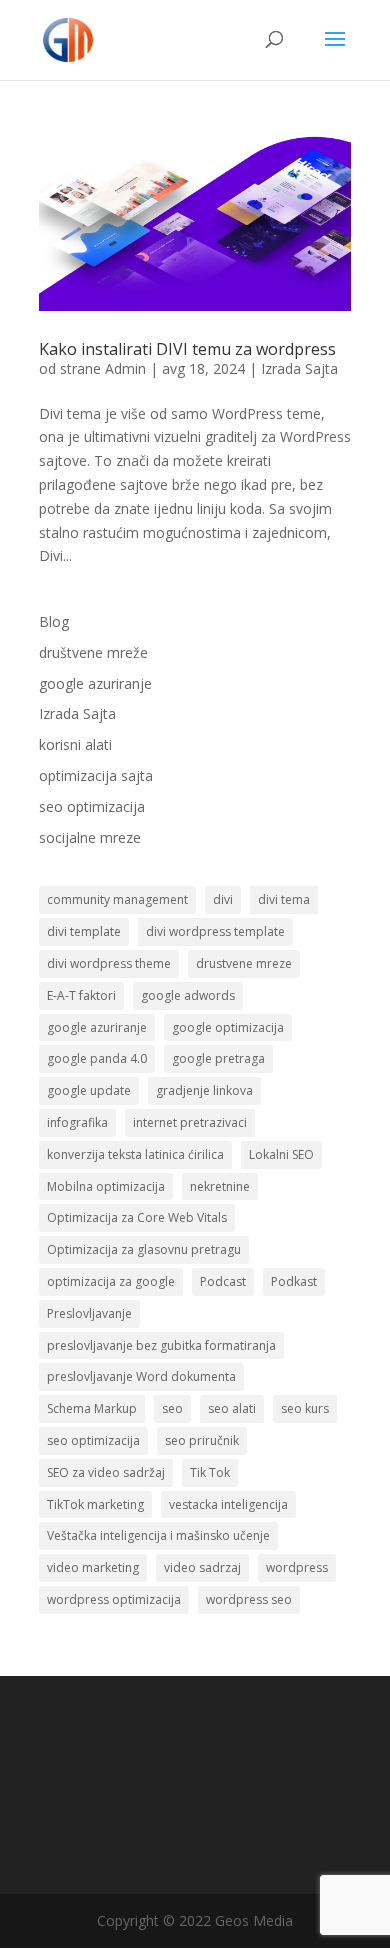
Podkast (294, 1281)
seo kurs (305, 1408)
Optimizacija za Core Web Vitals (137, 1217)
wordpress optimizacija (114, 1599)
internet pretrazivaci (190, 1122)
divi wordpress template (215, 931)
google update (89, 1090)
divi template (84, 931)
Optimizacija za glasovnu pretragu (144, 1249)
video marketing (93, 1567)
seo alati (232, 1408)
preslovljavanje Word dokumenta (141, 1376)
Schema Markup (92, 1408)
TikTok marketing (95, 1504)
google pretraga (218, 1058)
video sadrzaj (202, 1567)
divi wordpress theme (109, 963)
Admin (125, 368)
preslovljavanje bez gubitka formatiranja (161, 1345)
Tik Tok (210, 1472)
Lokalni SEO (281, 1154)
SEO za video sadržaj (106, 1472)
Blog (54, 621)
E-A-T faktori (81, 995)
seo (172, 1408)
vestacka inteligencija (228, 1504)
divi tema (284, 899)
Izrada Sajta (299, 368)
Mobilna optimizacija (106, 1186)
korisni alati (75, 744)
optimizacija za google (111, 1281)
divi (223, 899)
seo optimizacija (92, 806)
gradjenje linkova (204, 1090)
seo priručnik (202, 1440)
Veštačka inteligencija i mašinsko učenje (158, 1535)
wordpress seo (249, 1599)
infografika (77, 1122)
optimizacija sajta (96, 775)
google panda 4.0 (97, 1058)
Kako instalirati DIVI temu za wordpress (187, 349)
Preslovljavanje (89, 1313)
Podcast (223, 1281)
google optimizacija (228, 1027)
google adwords (188, 995)
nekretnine (220, 1186)
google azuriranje (95, 683)
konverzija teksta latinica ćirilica (135, 1154)
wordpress (297, 1567)
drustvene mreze (244, 963)
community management (117, 899)
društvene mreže (93, 652)
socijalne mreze (90, 837)
